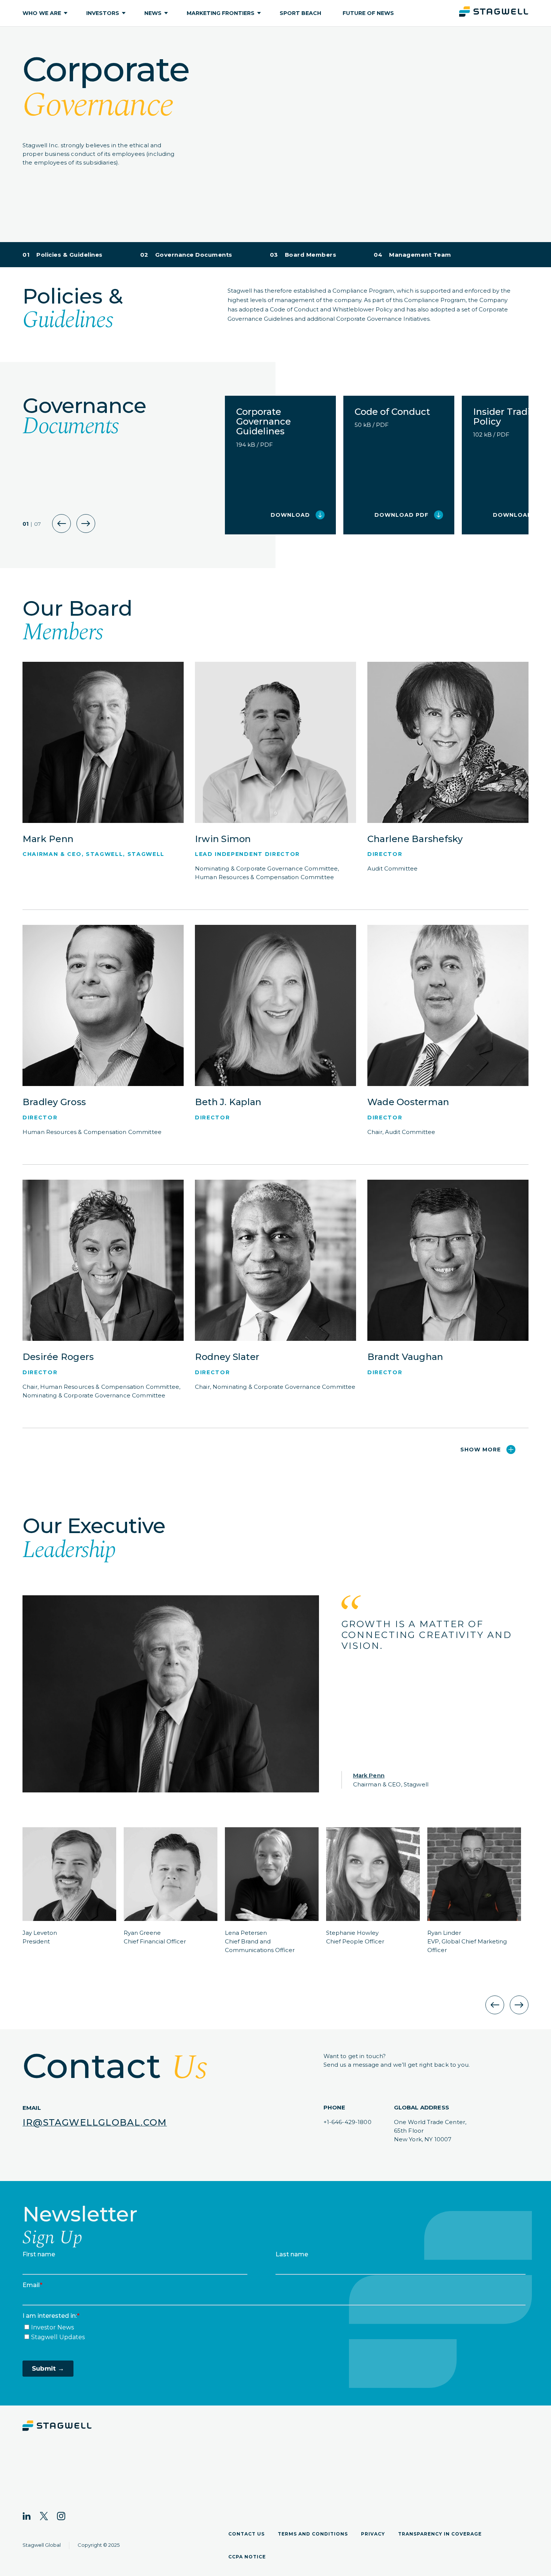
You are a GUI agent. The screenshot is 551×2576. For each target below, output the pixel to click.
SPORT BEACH (300, 13)
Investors (103, 13)
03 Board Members (303, 255)
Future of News (368, 13)
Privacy (373, 2534)
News (153, 13)
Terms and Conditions (313, 2534)
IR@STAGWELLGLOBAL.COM (95, 2122)
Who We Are (42, 13)
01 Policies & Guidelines (63, 255)
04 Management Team (413, 255)
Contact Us (246, 2534)
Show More (481, 1450)
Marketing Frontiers (221, 13)
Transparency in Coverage (440, 2534)
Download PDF (401, 515)
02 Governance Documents (186, 255)
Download (290, 515)
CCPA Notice (247, 2557)
